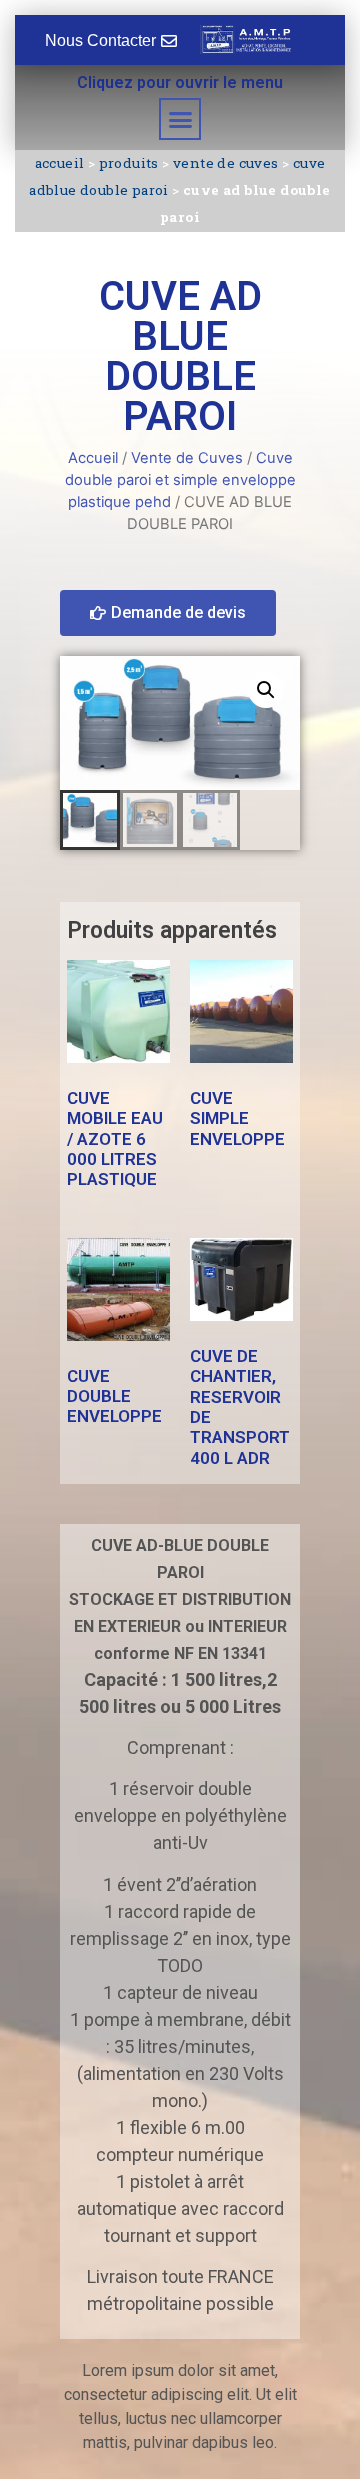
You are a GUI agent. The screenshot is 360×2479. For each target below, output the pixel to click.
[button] (180, 119)
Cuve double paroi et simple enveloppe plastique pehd (180, 480)
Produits (129, 163)
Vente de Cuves (226, 163)
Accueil (60, 163)
